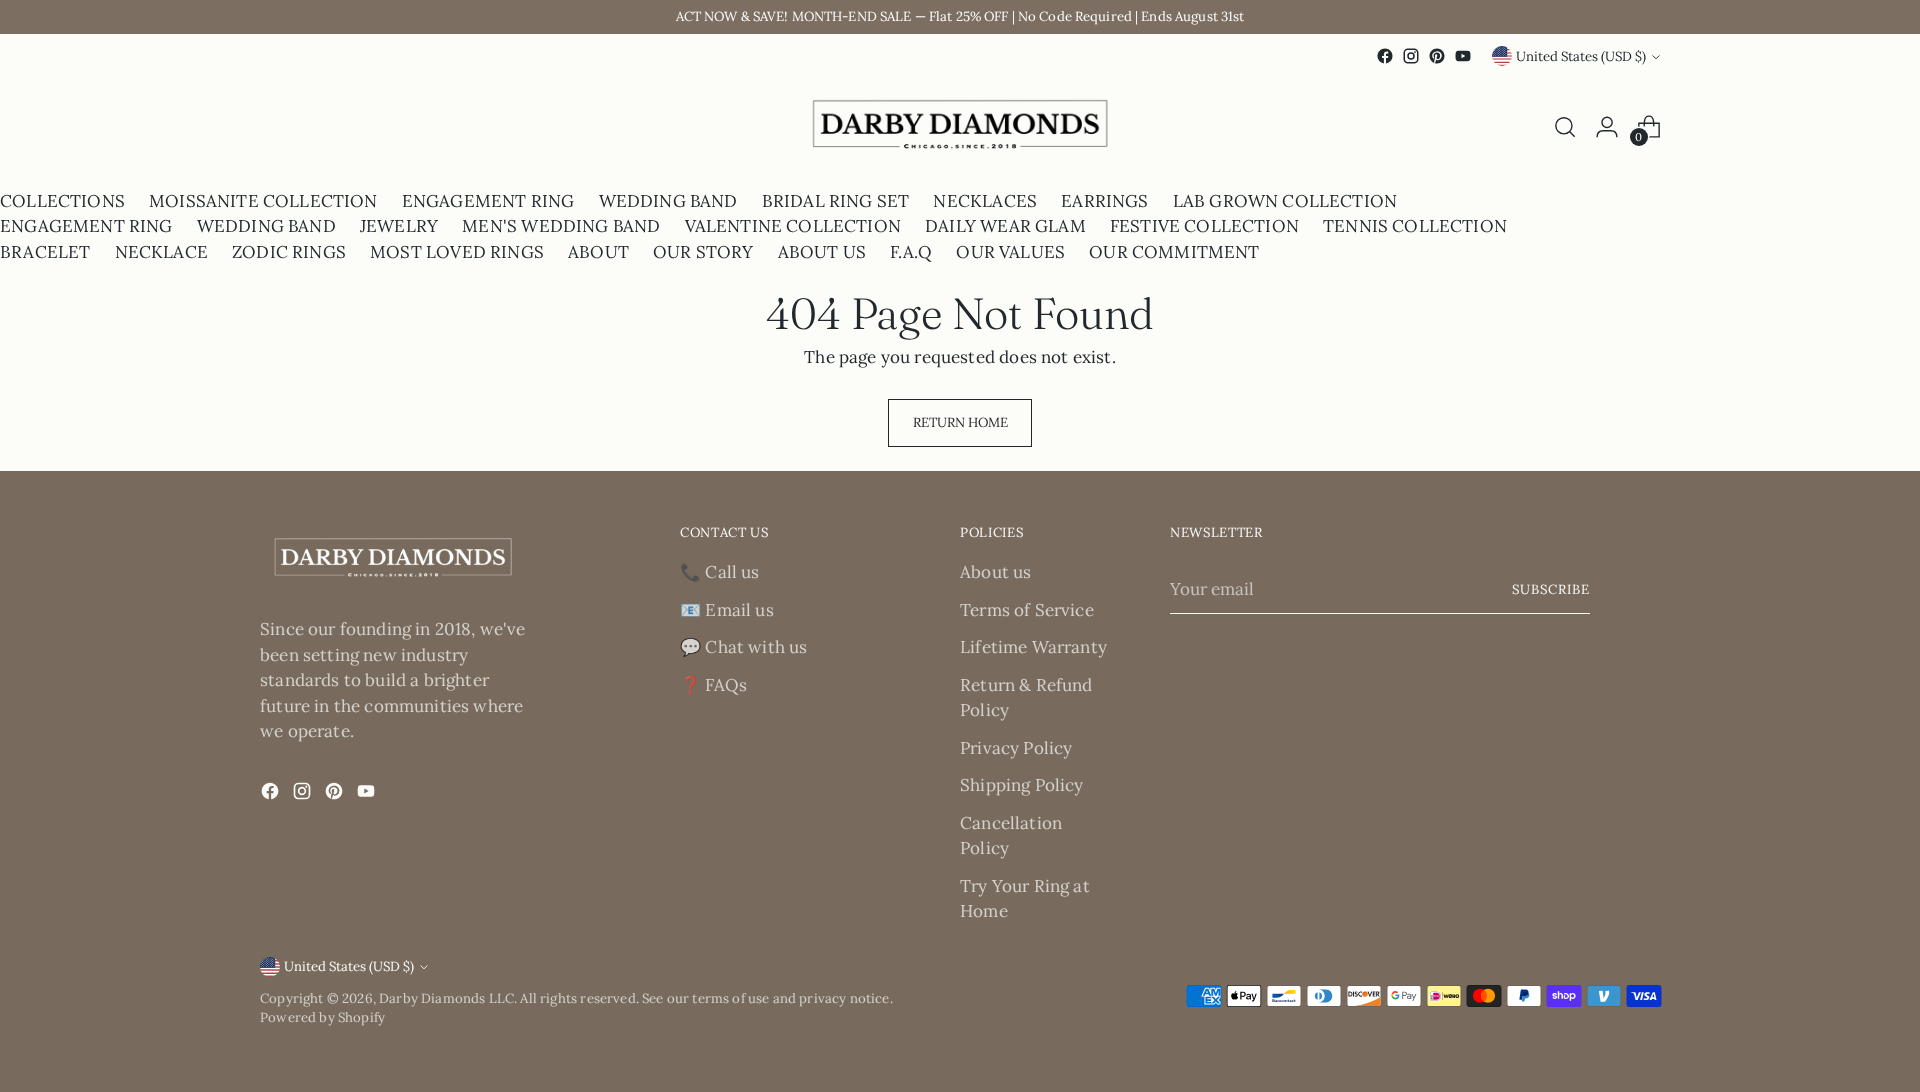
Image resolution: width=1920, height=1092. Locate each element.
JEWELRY (399, 226)
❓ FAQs (713, 685)
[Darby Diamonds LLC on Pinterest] (1437, 56)
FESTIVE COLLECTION (1204, 226)
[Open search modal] (1565, 127)
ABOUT (598, 252)
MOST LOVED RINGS (457, 252)
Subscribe (1551, 589)
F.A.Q (911, 252)
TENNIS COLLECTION (1415, 226)
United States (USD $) (1581, 56)
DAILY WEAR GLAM (1005, 226)
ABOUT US (822, 252)
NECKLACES (985, 201)
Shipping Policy (1022, 785)
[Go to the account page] (1607, 127)
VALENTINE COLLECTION (793, 226)
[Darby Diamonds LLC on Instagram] (1411, 56)
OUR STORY (703, 252)
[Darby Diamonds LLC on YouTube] (1463, 56)
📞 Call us (720, 572)
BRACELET (45, 252)
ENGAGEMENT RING (488, 201)
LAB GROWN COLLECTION (1285, 201)
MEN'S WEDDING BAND (561, 226)
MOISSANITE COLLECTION (263, 201)
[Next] (278, 127)
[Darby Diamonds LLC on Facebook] (1385, 56)
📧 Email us (727, 610)
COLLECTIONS (62, 201)
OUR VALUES (1010, 252)
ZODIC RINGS (289, 252)
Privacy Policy (1016, 748)
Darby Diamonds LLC (446, 998)
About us (995, 572)
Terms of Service (1027, 610)
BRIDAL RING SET (836, 201)
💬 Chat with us (743, 647)
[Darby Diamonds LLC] (960, 127)
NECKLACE (161, 252)
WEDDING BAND (668, 201)
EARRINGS (1104, 201)
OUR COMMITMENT (1174, 252)
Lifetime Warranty (1033, 647)
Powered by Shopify (322, 1017)
